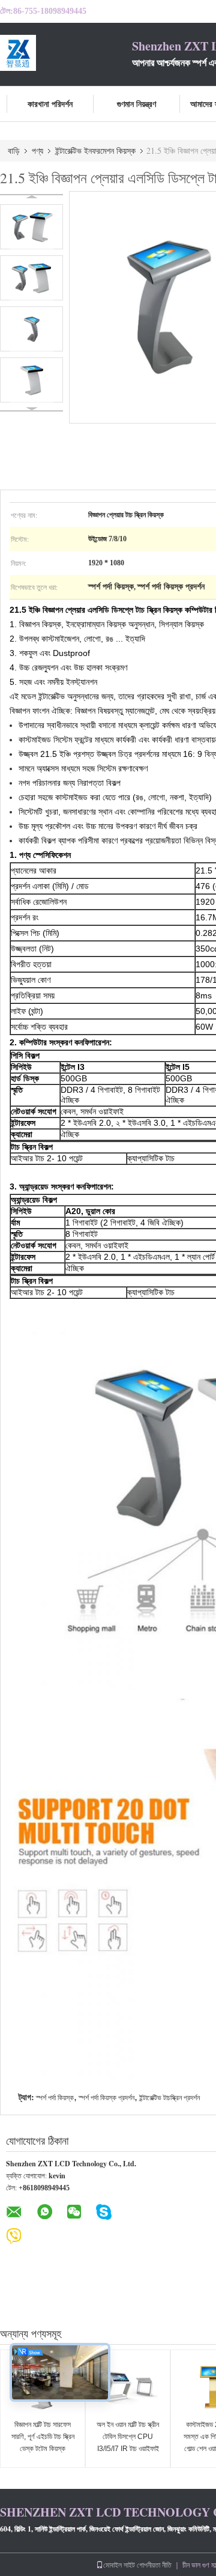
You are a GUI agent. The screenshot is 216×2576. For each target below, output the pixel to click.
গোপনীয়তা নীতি (154, 2565)
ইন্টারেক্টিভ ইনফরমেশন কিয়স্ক (95, 150)
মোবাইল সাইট (119, 2565)
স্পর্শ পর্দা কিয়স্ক (55, 2098)
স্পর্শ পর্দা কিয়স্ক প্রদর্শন (106, 2098)
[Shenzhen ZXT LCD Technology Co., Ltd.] (66, 53)
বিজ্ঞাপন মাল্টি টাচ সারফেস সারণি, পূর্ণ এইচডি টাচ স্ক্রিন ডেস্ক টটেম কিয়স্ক (43, 2437)
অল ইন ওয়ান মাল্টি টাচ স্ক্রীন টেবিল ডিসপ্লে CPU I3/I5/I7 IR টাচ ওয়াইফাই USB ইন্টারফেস (128, 2443)
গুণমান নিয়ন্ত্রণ (136, 104)
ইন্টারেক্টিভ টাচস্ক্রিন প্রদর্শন (169, 2098)
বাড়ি (14, 150)
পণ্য (37, 150)
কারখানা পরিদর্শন (50, 104)
